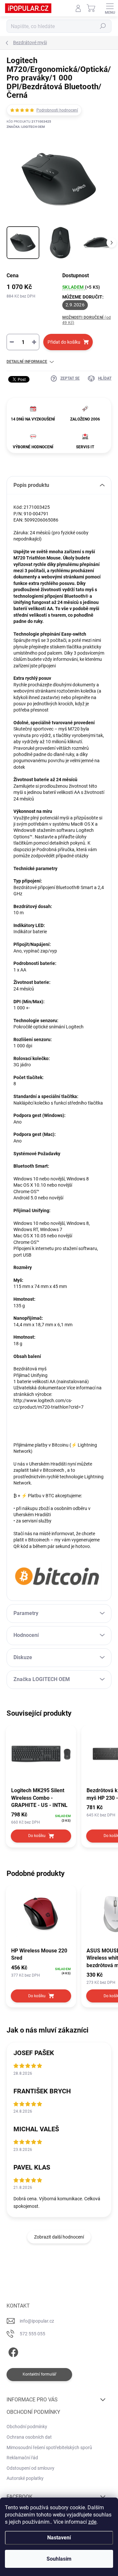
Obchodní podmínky (27, 2427)
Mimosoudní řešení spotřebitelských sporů (49, 2447)
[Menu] (110, 8)
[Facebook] (12, 2351)
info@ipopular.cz (37, 2321)
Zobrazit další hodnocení (59, 2237)
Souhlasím (59, 2559)
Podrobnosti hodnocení (57, 110)
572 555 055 (32, 2334)
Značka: (26, 127)
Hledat (103, 26)
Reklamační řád (22, 2458)
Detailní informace (27, 362)
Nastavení (59, 2538)
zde (92, 2522)
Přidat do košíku (64, 342)
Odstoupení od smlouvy (30, 2468)
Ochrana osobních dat (29, 2437)
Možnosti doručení (87, 320)
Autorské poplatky (25, 2478)
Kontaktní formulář (39, 2374)
